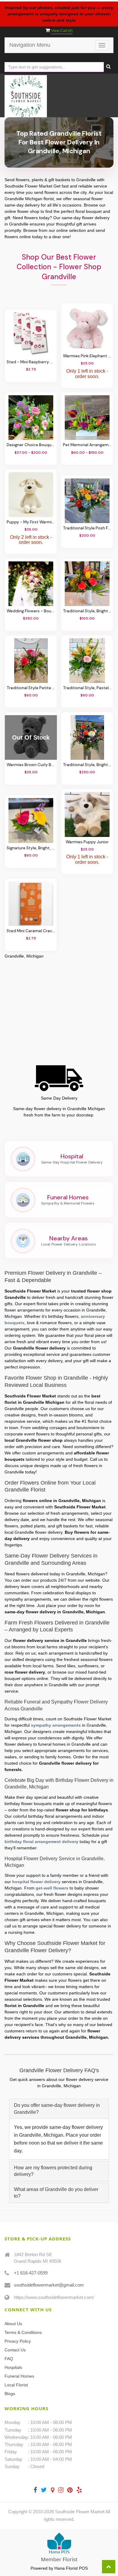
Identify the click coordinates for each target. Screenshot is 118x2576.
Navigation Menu (30, 45)
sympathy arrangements (56, 1725)
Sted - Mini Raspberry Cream (31, 362)
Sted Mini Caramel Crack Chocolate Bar (31, 931)
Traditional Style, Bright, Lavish (87, 611)
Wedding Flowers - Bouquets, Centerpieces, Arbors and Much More (31, 611)
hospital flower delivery (36, 1882)
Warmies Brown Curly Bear (31, 765)
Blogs (10, 2394)
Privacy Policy (18, 2341)
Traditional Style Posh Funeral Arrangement (87, 528)
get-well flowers (52, 1888)
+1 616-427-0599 (31, 2273)
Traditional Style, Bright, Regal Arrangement (87, 765)
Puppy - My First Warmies (31, 522)
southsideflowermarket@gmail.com (49, 2285)
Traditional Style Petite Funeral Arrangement (31, 688)
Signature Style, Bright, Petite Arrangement (31, 848)
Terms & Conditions (23, 2332)
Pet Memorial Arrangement (87, 445)
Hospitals (13, 2367)
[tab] (59, 2109)
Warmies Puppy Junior (87, 842)
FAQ (9, 2359)
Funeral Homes (19, 2376)
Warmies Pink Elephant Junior (87, 356)
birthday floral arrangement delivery (41, 1842)
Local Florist (16, 2385)
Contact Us (15, 2350)
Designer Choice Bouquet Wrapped (31, 445)
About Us (13, 2324)
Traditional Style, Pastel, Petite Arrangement (87, 688)
